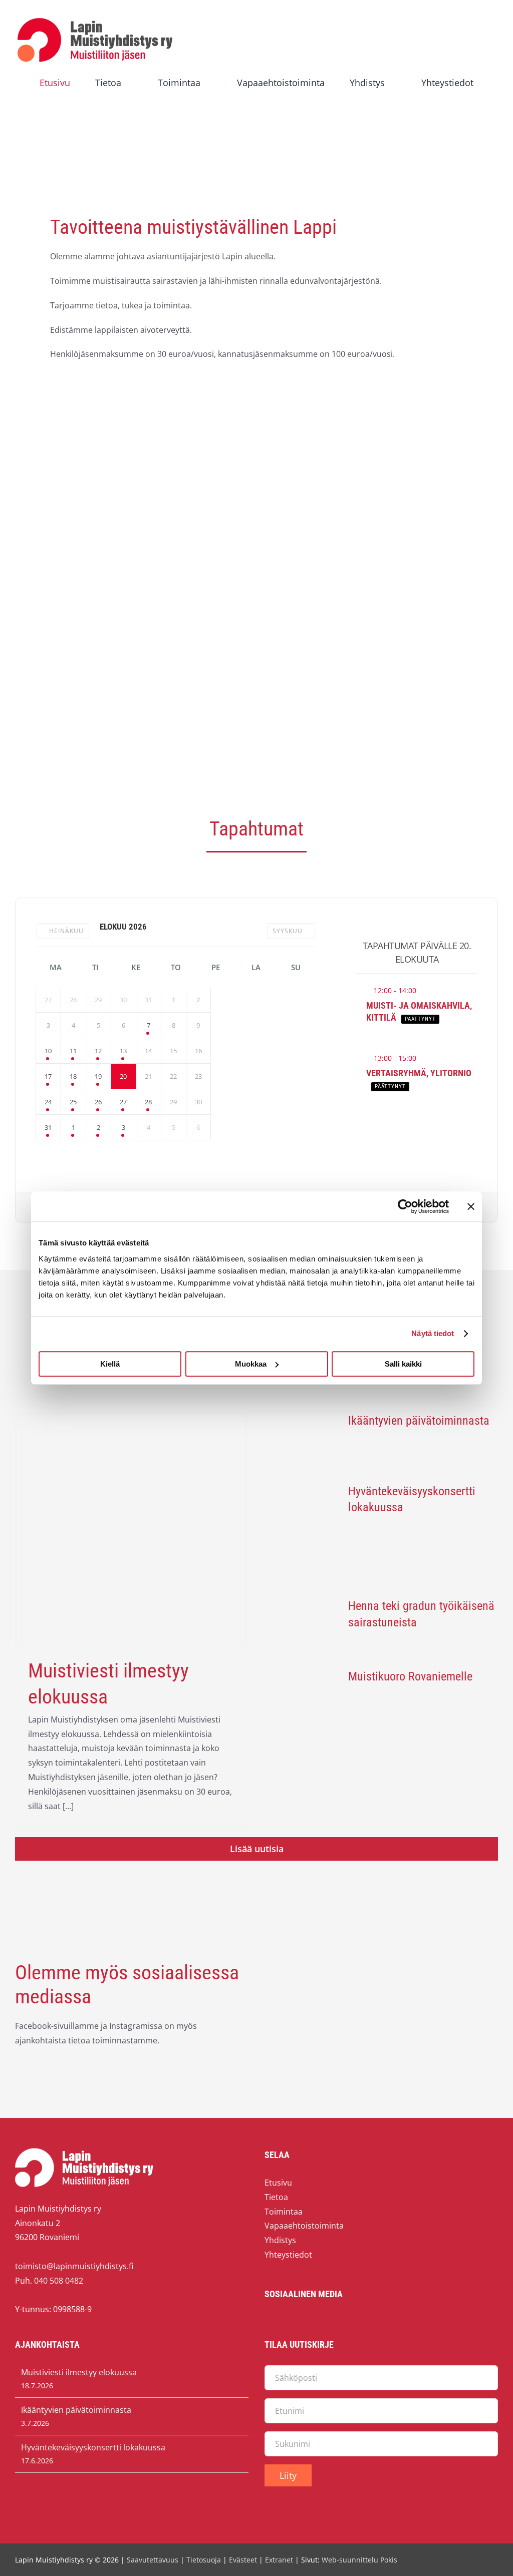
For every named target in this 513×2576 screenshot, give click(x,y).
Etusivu (278, 2183)
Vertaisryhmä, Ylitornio (419, 1073)
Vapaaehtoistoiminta (304, 2226)
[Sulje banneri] (471, 1206)
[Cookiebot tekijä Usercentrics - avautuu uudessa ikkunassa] (405, 1206)
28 (148, 1102)
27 (123, 1102)
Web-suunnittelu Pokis (359, 2560)
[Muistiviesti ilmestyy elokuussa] (131, 1529)
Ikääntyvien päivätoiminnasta (419, 1421)
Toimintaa (284, 2212)
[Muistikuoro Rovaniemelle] (302, 1697)
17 (48, 1076)
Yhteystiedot (288, 2255)
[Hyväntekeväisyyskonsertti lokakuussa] (302, 1534)
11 (73, 1051)
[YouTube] (291, 2323)
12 (98, 1051)
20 (123, 1076)
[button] (256, 98)
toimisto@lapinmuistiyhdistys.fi (74, 2266)
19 (98, 1076)
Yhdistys (280, 2240)
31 (48, 1127)
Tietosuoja (204, 2560)
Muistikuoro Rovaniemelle (410, 1676)
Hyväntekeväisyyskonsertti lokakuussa (93, 2447)
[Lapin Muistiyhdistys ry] (95, 20)
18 (73, 1076)
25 (73, 1102)
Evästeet (243, 2560)
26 (98, 1102)
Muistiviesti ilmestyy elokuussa (79, 2372)
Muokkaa (251, 1364)
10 (48, 1051)
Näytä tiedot (433, 1333)
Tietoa (276, 2197)
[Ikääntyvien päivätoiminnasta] (302, 1442)
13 (123, 1051)
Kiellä (110, 1364)
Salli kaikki (403, 1364)
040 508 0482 (59, 2281)
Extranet (279, 2560)
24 (48, 1102)
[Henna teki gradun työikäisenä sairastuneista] (302, 1627)
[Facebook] (271, 2323)
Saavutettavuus (153, 2560)
